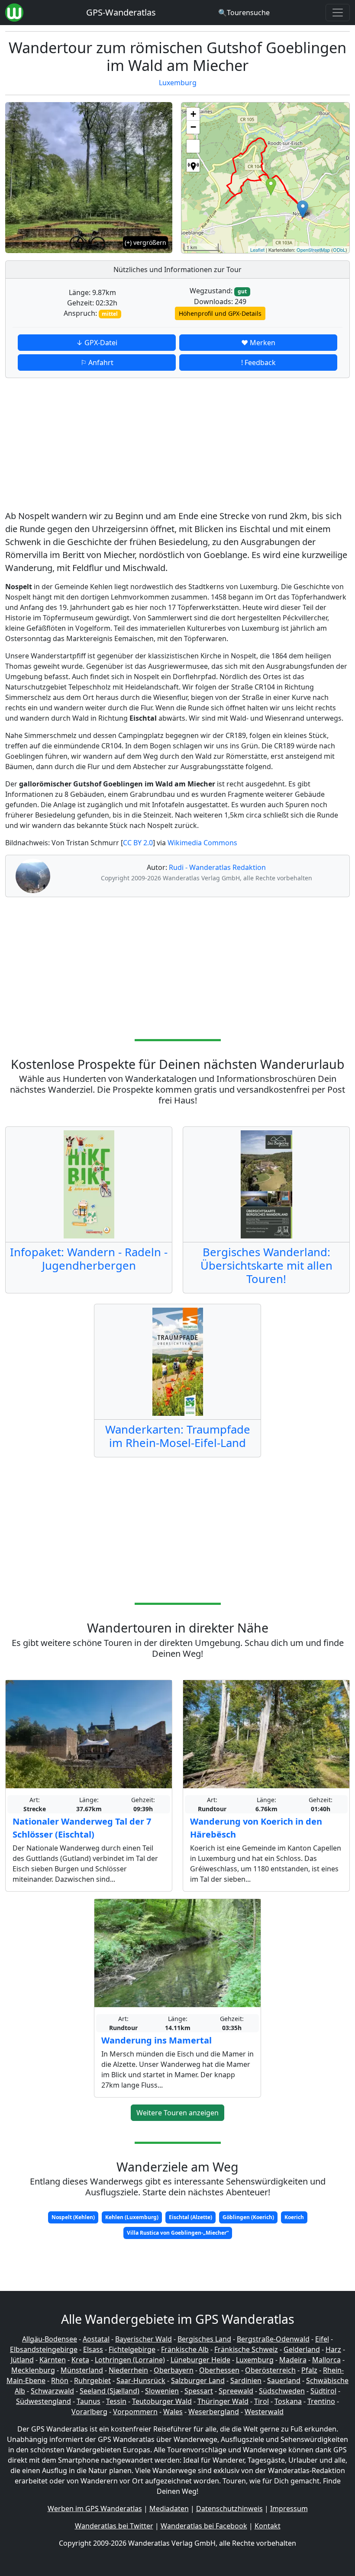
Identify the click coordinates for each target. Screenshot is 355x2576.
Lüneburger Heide (200, 2360)
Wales (173, 2412)
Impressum (289, 2509)
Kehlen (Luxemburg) (132, 2217)
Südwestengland (44, 2401)
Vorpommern (135, 2412)
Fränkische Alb (185, 2349)
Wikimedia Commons (202, 843)
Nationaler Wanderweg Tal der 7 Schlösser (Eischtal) (82, 1828)
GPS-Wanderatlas (121, 12)
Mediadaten (169, 2509)
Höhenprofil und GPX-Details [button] (220, 313)
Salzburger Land (198, 2380)
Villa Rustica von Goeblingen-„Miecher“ (178, 2233)
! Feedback (258, 363)
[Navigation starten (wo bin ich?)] (193, 165)
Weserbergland (214, 2412)
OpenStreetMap (313, 250)
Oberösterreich (270, 2370)
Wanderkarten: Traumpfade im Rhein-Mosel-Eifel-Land (178, 1436)
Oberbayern (174, 2370)
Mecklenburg (33, 2370)
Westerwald (264, 2412)
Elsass (93, 2349)
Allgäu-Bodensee (50, 2339)
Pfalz (309, 2370)
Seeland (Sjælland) (110, 2391)
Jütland (22, 2360)
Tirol (261, 2401)
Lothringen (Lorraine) (130, 2360)
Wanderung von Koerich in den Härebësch (256, 1828)
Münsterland (82, 2370)
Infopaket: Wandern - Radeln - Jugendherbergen (89, 1259)
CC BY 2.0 (138, 843)
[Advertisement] (177, 446)
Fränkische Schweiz (246, 2349)
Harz (333, 2349)
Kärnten (53, 2360)
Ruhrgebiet (92, 2380)
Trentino (321, 2401)
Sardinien (246, 2380)
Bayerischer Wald (144, 2339)
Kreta (80, 2360)
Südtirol (323, 2391)
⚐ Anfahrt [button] (97, 363)
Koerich (294, 2217)
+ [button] (193, 114)
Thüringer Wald (223, 2401)
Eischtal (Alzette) (190, 2217)
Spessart (199, 2391)
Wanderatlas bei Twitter (114, 2526)
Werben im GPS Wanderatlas (95, 2509)
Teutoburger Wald (162, 2401)
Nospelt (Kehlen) (73, 2217)
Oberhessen (219, 2370)
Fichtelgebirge (132, 2349)
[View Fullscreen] (193, 146)
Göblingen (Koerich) (248, 2217)
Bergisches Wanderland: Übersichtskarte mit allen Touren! (266, 1266)
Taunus (89, 2401)
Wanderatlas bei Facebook (204, 2526)
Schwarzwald (52, 2391)
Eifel (322, 2339)
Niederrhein (128, 2370)
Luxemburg (178, 83)
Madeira (293, 2360)
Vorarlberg (89, 2412)
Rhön (60, 2380)
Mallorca (326, 2360)
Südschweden (282, 2391)
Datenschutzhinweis (229, 2509)
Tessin (116, 2401)
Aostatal (96, 2339)
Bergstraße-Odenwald (273, 2339)
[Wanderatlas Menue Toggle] (338, 13)
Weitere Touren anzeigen (177, 2113)
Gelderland (302, 2349)
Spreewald (236, 2391)
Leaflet (257, 250)
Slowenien (162, 2391)
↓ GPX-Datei (97, 343)
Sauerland (284, 2380)
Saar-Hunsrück (141, 2380)
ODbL (339, 250)
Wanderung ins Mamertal (157, 2040)
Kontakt (268, 2526)
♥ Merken (258, 343)
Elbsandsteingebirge (44, 2349)
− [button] (193, 127)
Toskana (288, 2401)
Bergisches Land (204, 2339)
